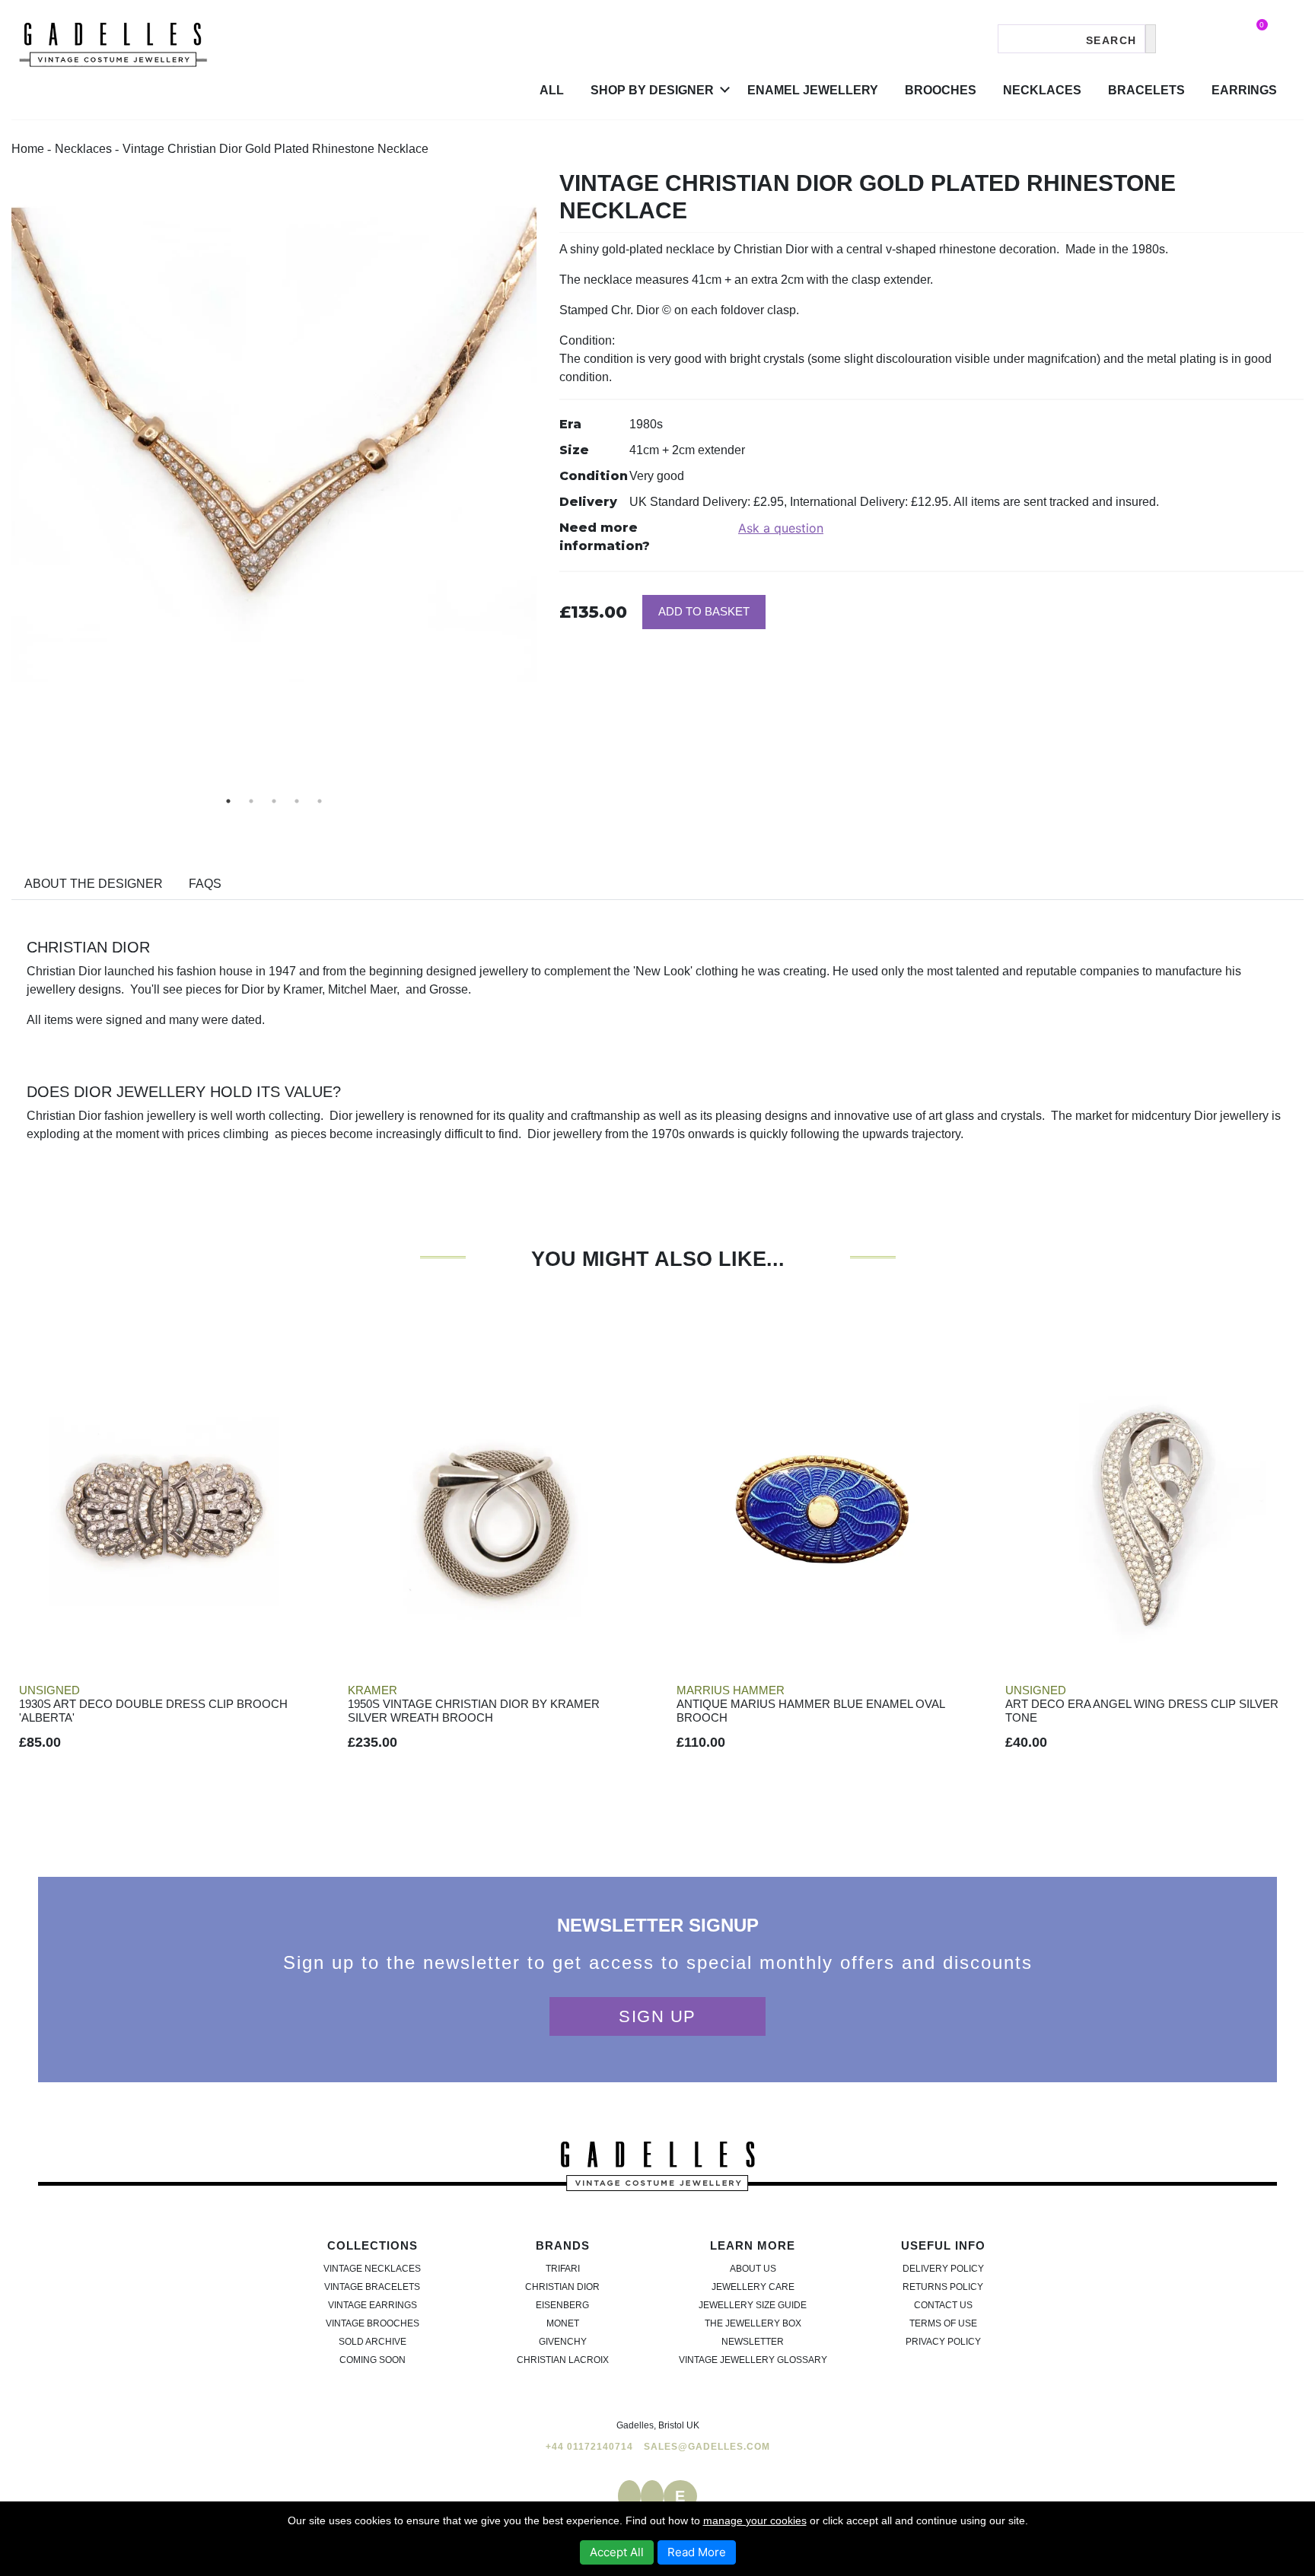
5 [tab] (320, 801)
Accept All (617, 2552)
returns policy (943, 2287)
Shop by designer (652, 90)
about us (753, 2269)
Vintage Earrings (373, 2305)
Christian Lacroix (563, 2360)
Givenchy (563, 2342)
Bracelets (1146, 90)
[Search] (1151, 39)
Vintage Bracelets (372, 2287)
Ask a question (781, 528)
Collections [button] (373, 2245)
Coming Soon (373, 2360)
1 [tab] (228, 801)
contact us (943, 2305)
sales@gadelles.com (707, 2447)
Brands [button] (563, 2245)
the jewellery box (753, 2323)
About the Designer (94, 884)
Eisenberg (562, 2305)
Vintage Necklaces (372, 2269)
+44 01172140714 (589, 2447)
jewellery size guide (753, 2305)
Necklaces (1042, 90)
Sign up (657, 2016)
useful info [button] (943, 2245)
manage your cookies (755, 2520)
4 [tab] (297, 801)
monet (563, 2323)
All (552, 90)
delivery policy (943, 2269)
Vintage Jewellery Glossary (753, 2360)
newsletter (753, 2342)
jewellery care (753, 2287)
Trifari (563, 2269)
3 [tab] (274, 801)
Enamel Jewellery (813, 90)
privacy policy (943, 2342)
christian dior (562, 2287)
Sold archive (373, 2342)
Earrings (1244, 90)
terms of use (943, 2323)
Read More (697, 2552)
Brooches (941, 90)
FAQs (205, 884)
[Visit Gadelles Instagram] (652, 2496)
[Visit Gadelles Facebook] (629, 2496)
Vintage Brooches (373, 2323)
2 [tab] (251, 801)
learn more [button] (753, 2245)
